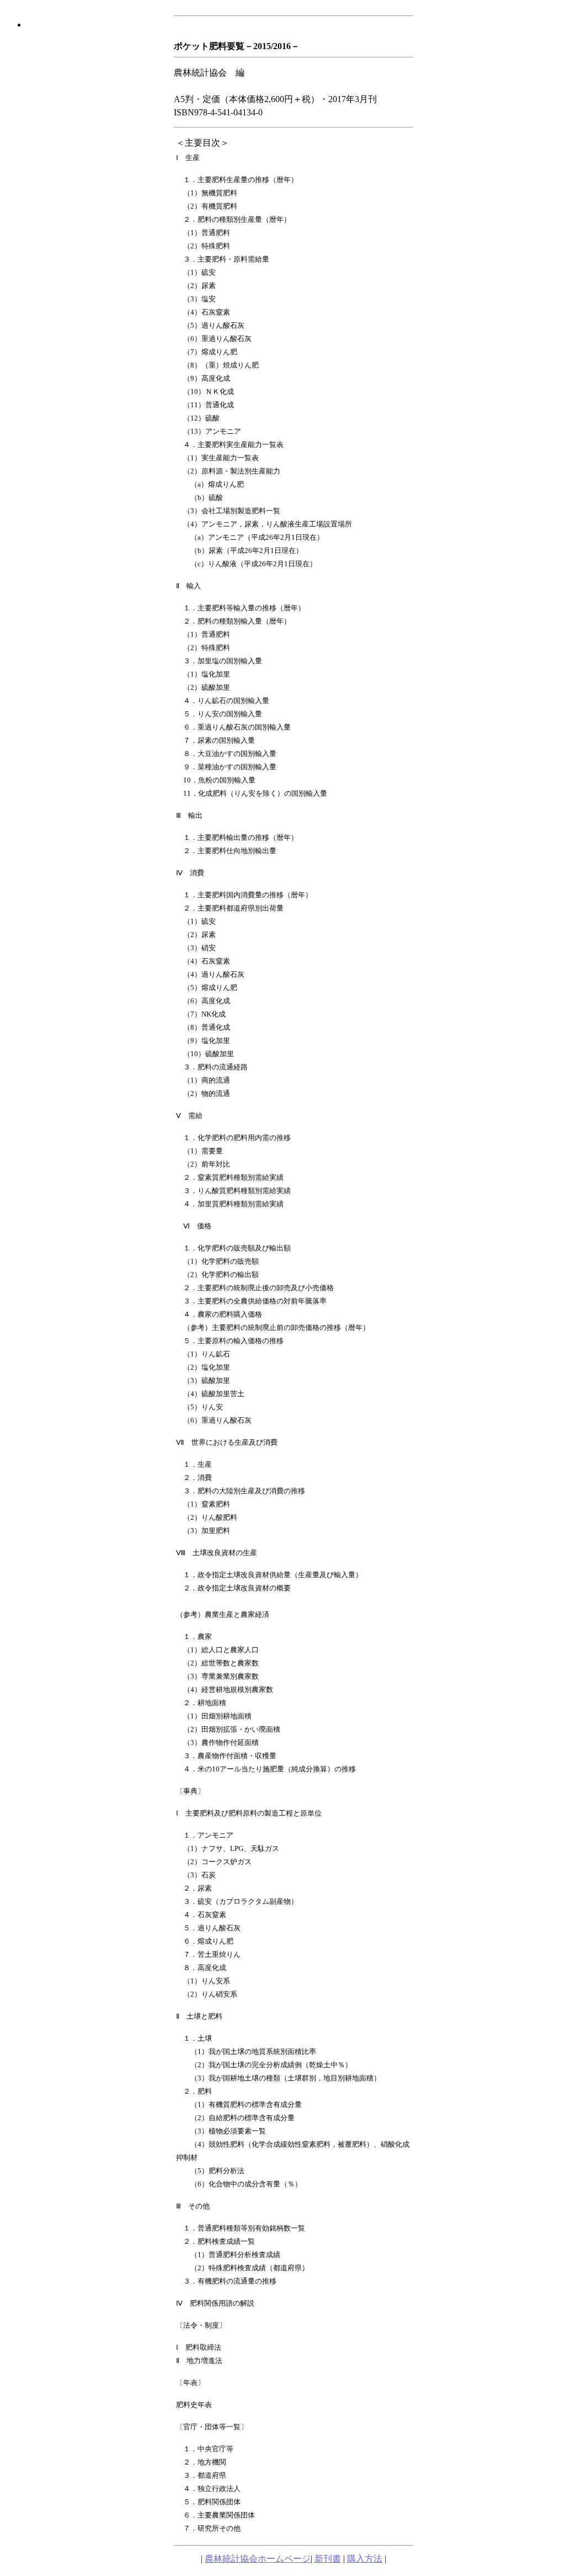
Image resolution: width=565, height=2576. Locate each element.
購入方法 (365, 2559)
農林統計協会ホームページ (258, 2559)
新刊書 (328, 2559)
